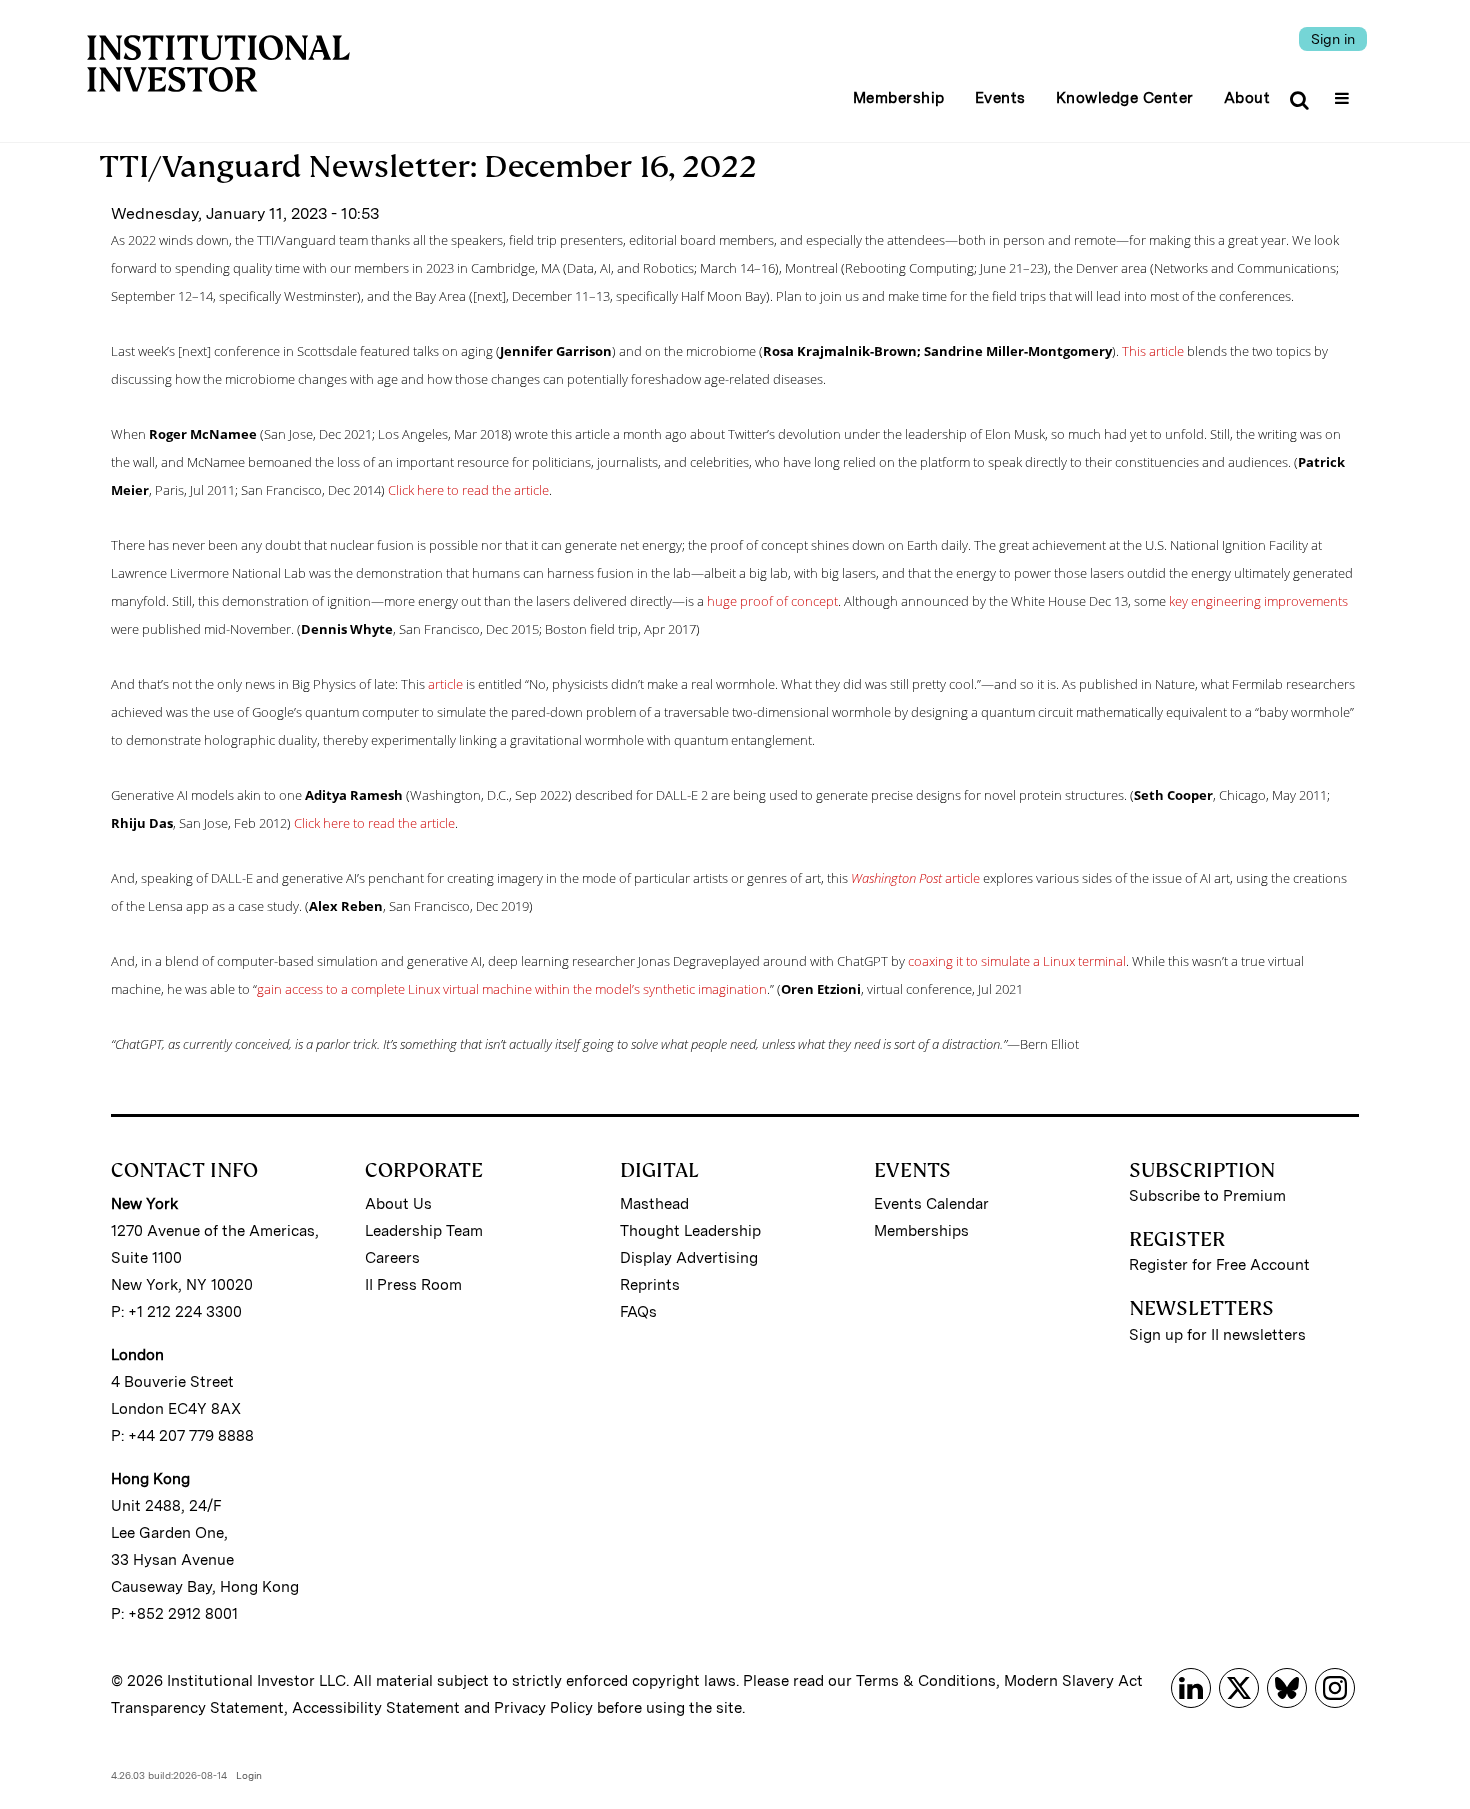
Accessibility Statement (376, 1708)
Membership (899, 98)
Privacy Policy (543, 1708)
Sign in (1333, 39)
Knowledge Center (1125, 98)
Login (249, 1775)
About (1247, 98)
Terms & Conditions (926, 1681)
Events (1000, 98)
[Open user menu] (1344, 92)
